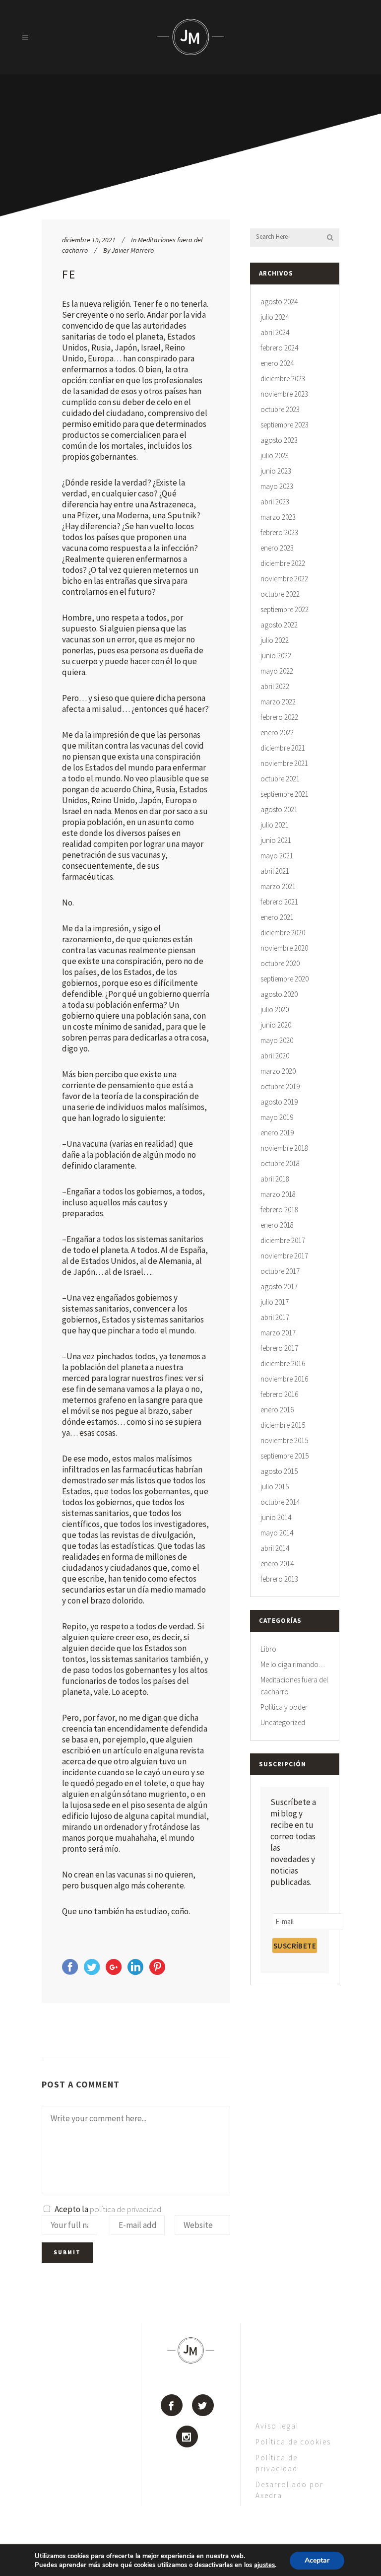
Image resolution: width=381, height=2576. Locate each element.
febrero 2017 (279, 1348)
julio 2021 (275, 825)
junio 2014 (276, 1517)
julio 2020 (275, 1010)
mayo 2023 (277, 486)
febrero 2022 (279, 717)
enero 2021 (277, 917)
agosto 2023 (279, 440)
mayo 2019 (277, 1117)
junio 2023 (276, 471)
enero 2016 (277, 1410)
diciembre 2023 (283, 379)
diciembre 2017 (283, 1240)
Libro (268, 1649)
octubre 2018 (280, 1163)
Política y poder (284, 1707)
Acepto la (106, 2209)
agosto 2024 (279, 302)
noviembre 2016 (284, 1379)
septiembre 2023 (285, 425)
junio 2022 (276, 656)
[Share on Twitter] (92, 1972)
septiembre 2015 (285, 1456)
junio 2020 (276, 1025)
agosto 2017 (279, 1287)
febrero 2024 (279, 348)
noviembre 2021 (284, 763)
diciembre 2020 (283, 933)
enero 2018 (277, 1225)
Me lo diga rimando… (293, 1664)
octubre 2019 (280, 1086)
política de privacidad (126, 2209)
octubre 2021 (280, 779)
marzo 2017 (278, 1333)
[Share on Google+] (114, 1972)
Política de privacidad (277, 2463)
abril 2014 (275, 1548)
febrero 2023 (279, 532)
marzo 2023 (278, 517)
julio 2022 (275, 640)
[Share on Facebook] (70, 1972)
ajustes (264, 2565)
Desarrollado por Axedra (289, 2490)
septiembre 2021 (285, 794)
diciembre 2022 (283, 563)
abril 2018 (275, 1179)
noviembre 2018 (284, 1148)
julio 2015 (275, 1487)
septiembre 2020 (285, 979)
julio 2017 (275, 1302)
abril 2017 (275, 1317)
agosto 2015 (279, 1471)
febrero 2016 (279, 1394)
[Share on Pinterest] (157, 1972)
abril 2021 (275, 871)
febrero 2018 (279, 1210)
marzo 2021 (278, 886)
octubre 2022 (280, 594)
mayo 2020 (277, 1040)
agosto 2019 (279, 1102)
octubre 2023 (280, 409)
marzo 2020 (278, 1071)
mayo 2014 (277, 1533)
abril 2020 (275, 1056)
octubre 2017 (280, 1271)
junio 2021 (276, 840)
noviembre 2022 (284, 579)
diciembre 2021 (283, 748)
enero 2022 (277, 732)
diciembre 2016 (283, 1363)
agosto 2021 (279, 809)
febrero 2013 (279, 1579)
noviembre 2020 (284, 948)
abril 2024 (275, 332)
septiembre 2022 (285, 609)
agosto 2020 (279, 994)
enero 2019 (277, 1133)
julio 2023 (275, 455)
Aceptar (317, 2560)
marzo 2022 (278, 702)
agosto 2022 (279, 625)
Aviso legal (277, 2426)
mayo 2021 (277, 856)
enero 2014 (277, 1564)
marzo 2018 (278, 1194)
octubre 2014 (280, 1502)
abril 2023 (275, 502)
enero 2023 (277, 548)
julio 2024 (275, 317)
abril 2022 (275, 686)
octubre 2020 (280, 963)
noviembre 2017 (284, 1256)
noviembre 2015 (284, 1440)
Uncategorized (283, 1722)
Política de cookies (293, 2442)
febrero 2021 (279, 902)
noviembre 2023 (284, 394)
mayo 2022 (277, 671)
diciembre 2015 (283, 1425)
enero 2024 (277, 363)
